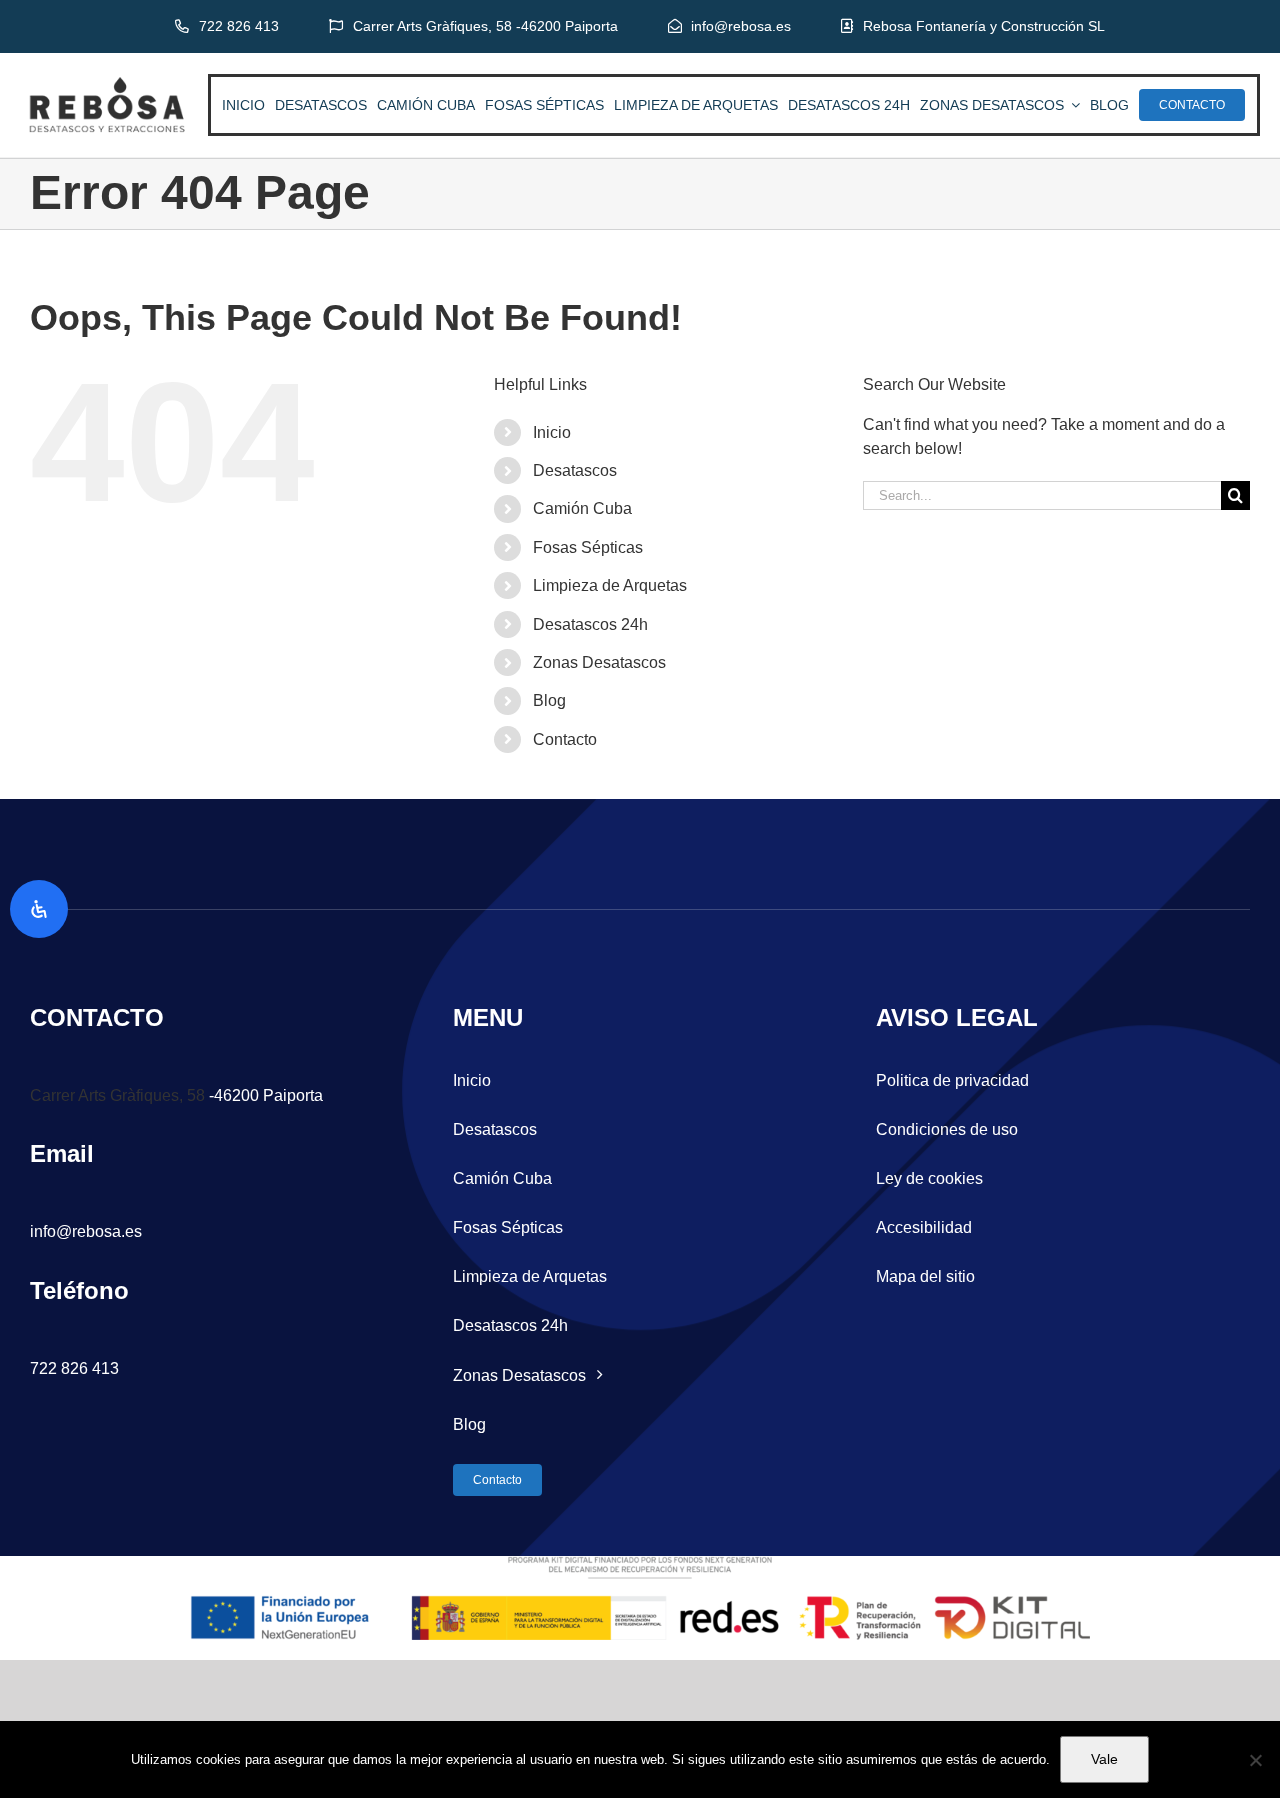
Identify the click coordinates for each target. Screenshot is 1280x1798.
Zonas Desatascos (599, 662)
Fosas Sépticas (588, 547)
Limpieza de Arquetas (610, 585)
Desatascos (575, 470)
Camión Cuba (582, 508)
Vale (1104, 1759)
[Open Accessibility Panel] (39, 909)
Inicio (552, 432)
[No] (1255, 1760)
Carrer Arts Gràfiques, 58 (117, 1095)
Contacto (565, 739)
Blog (549, 700)
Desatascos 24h (590, 624)
